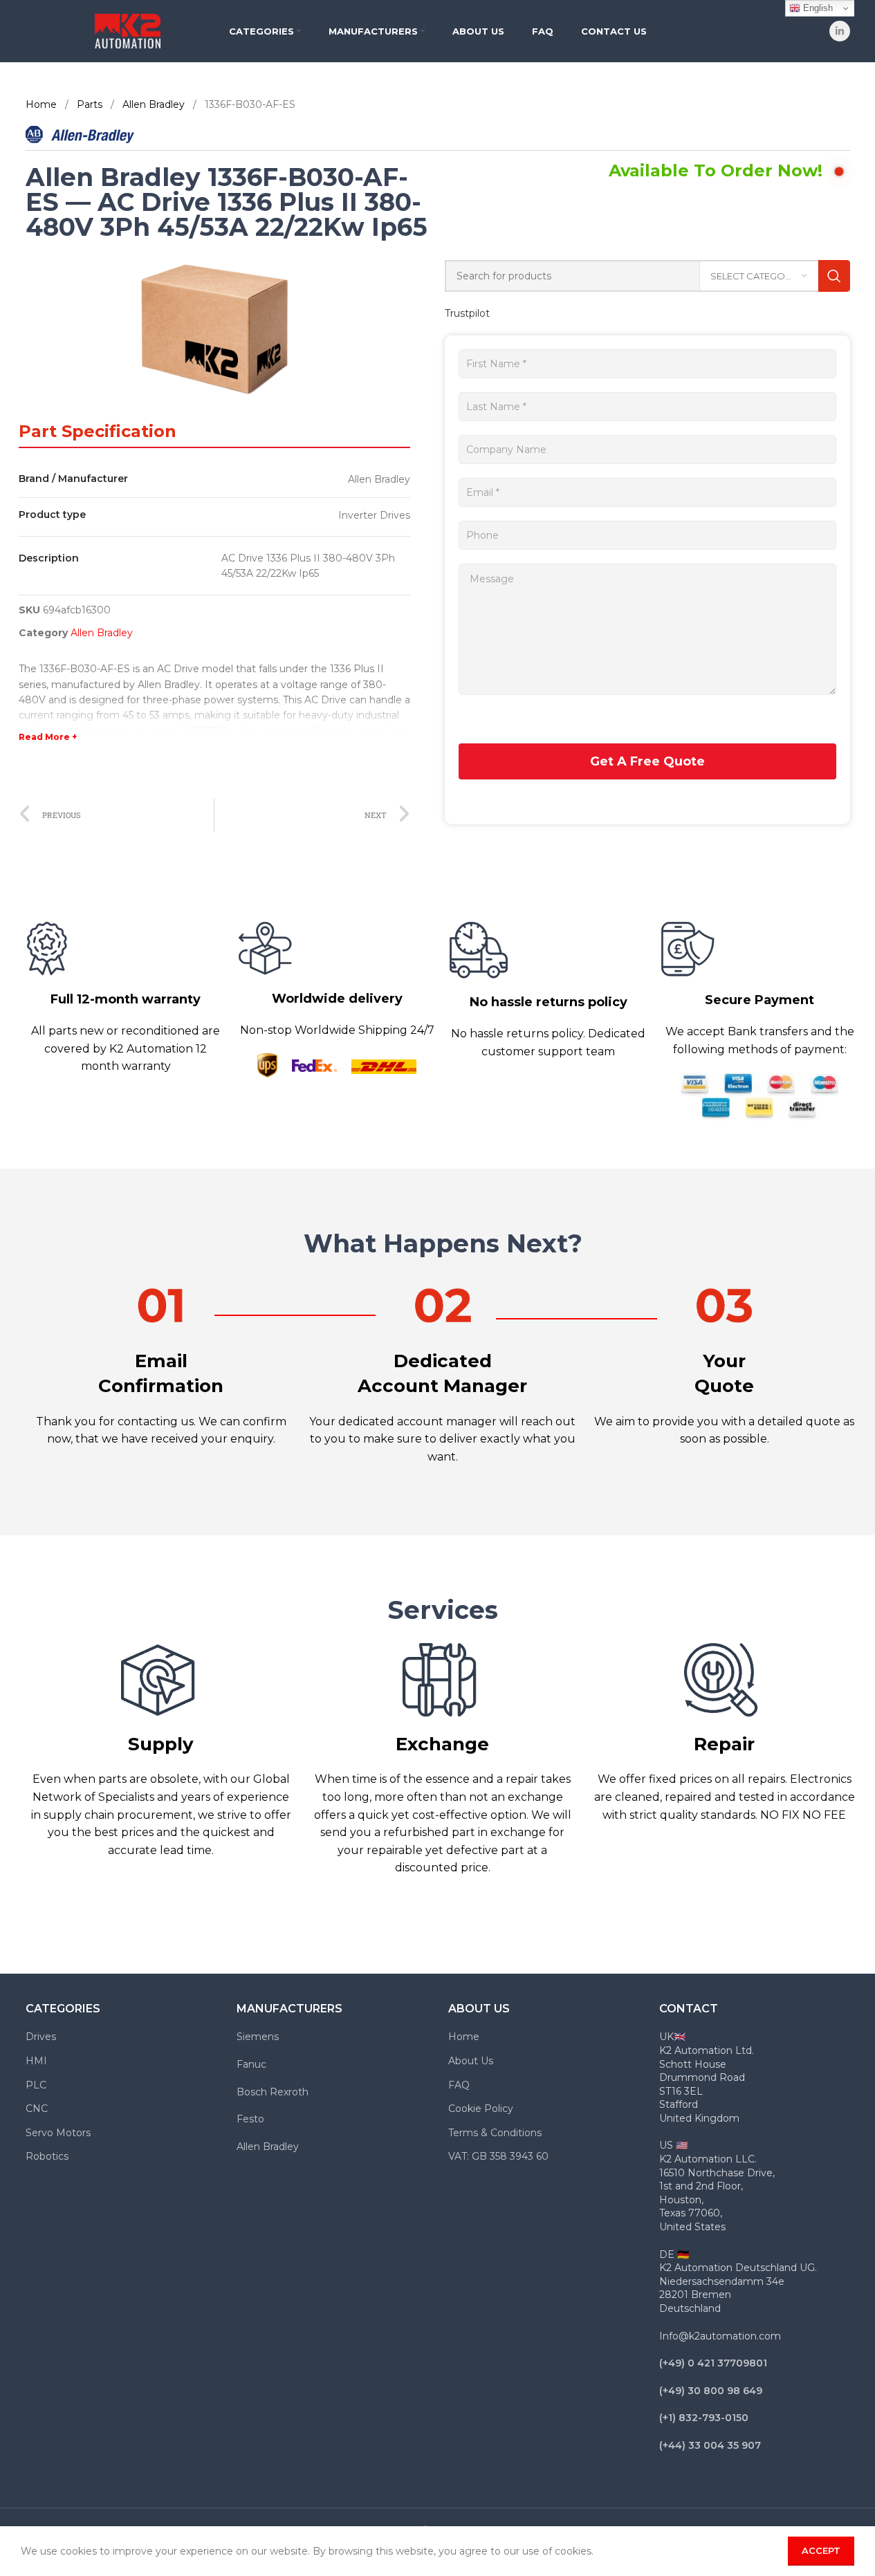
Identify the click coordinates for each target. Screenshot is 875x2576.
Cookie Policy (481, 2109)
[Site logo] (128, 30)
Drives (41, 2037)
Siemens (258, 2037)
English (817, 8)
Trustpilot (467, 313)
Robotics (47, 2156)
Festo (250, 2119)
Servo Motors (58, 2133)
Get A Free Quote (647, 761)
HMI (36, 2061)
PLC (36, 2085)
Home (43, 104)
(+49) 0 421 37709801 (713, 2363)
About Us (471, 2061)
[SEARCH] (834, 276)
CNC (37, 2109)
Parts (91, 104)
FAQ (459, 2085)
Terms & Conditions (495, 2133)
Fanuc (251, 2064)
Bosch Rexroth (273, 2092)
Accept (821, 2550)
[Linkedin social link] (840, 31)
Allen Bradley (155, 104)
